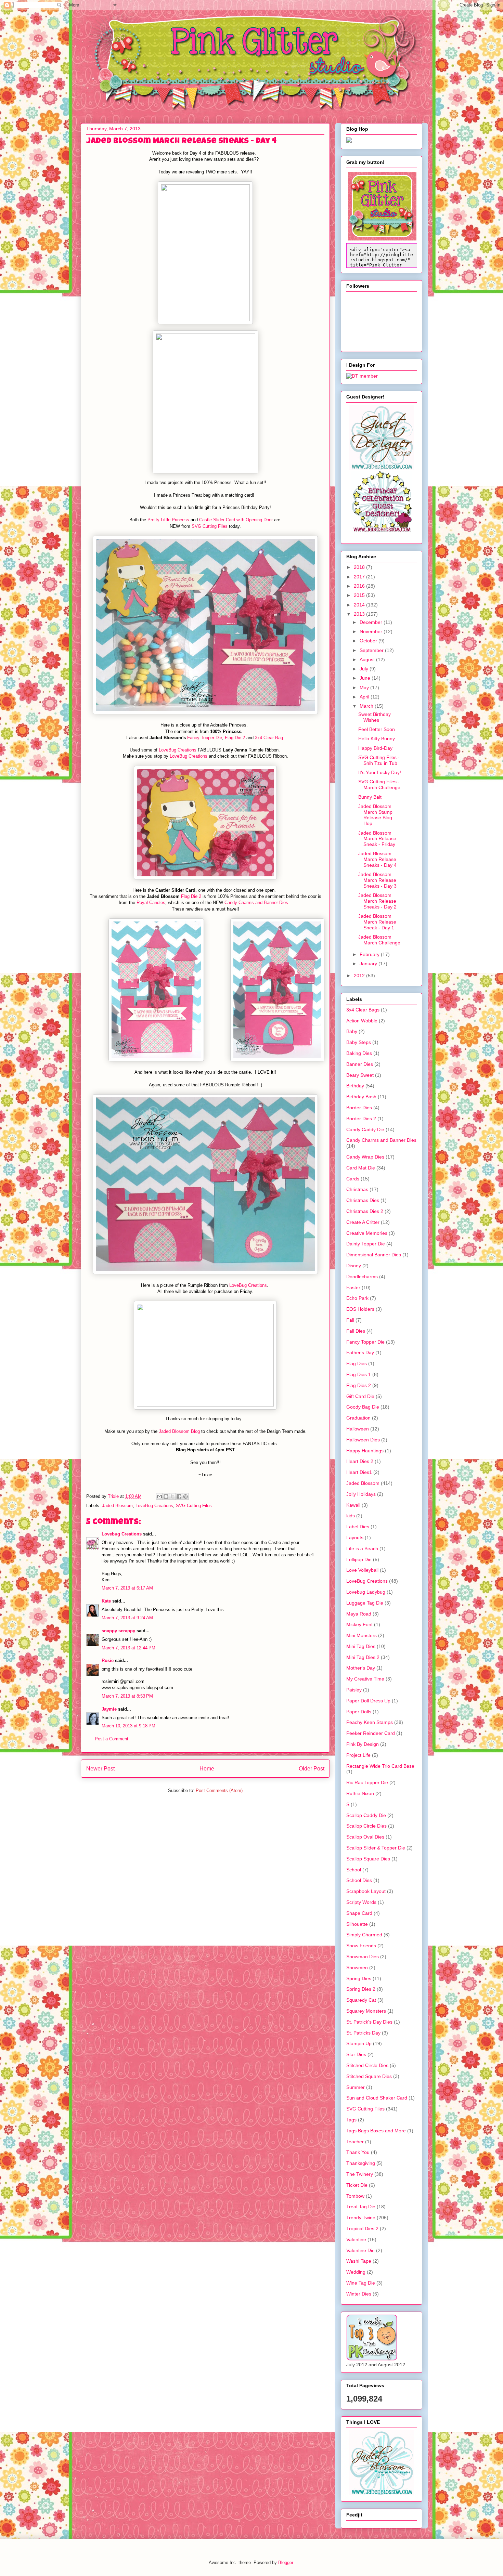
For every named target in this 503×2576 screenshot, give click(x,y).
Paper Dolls (359, 1712)
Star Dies (356, 2054)
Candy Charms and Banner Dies (256, 903)
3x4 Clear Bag (269, 738)
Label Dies (358, 1527)
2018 (360, 567)
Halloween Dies (363, 1440)
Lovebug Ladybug (366, 1592)
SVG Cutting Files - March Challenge (379, 784)
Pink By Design (363, 1744)
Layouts (355, 1538)
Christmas (357, 1189)
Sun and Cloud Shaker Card (377, 2098)
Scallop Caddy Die (366, 1815)
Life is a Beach (362, 1548)
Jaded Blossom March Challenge (379, 940)
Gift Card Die (360, 1396)
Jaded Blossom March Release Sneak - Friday (377, 839)
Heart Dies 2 (360, 1461)
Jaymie (109, 1709)
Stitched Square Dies (369, 2076)
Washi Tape (359, 2261)
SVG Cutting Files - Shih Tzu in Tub (379, 760)
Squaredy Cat (361, 2000)
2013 (360, 614)
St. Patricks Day (363, 2033)
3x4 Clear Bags (363, 1010)
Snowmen (357, 1967)
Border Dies (359, 1108)
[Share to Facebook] (179, 1496)
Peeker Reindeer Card (371, 1733)
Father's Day (360, 1352)
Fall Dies (356, 1331)
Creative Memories (367, 1233)
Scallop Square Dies (368, 1859)
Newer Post (100, 1769)
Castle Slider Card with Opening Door (236, 520)
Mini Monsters (362, 1635)
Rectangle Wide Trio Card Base (380, 1766)
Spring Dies (359, 1978)
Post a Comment (112, 1739)
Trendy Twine (361, 2218)
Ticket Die (357, 2185)
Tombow (355, 2196)
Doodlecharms (362, 1277)
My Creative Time (365, 1679)
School (354, 1870)
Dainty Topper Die (366, 1244)
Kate (106, 1601)
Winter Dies (359, 2294)
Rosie (108, 1660)
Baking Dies (359, 1053)
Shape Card (359, 1913)
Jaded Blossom (117, 1506)
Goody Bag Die (363, 1407)
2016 (360, 586)
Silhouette (357, 1924)
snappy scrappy (118, 1631)
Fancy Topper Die (205, 738)
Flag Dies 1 (359, 1374)
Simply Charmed (364, 1935)
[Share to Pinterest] (185, 1496)
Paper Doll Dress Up (368, 1701)
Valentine (356, 2239)
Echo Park (357, 1298)
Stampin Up (359, 2043)
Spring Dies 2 (361, 1989)
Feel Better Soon (377, 729)
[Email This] (159, 1496)
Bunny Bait (370, 797)
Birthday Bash (361, 1097)
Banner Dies (360, 1064)
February (370, 954)
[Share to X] (172, 1496)
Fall (350, 1320)
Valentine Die (360, 2250)
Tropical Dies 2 (362, 2228)
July (365, 669)
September (372, 650)
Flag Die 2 (235, 738)
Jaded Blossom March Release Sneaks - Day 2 (377, 901)
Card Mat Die (361, 1168)
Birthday (355, 1086)
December (372, 622)
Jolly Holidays (361, 1494)
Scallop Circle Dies (366, 1826)
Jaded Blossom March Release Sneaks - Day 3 (377, 880)
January (369, 964)
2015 (360, 595)
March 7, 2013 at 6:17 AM (127, 1588)
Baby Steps (359, 1042)
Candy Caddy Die (365, 1129)
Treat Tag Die (361, 2207)
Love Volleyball (362, 1570)
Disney (354, 1266)
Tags (351, 2120)
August (368, 659)
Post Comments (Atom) (219, 1790)
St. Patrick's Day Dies (369, 2022)
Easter (353, 1287)
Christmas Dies (363, 1200)
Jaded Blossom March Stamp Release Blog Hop (375, 815)
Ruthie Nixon (360, 1793)
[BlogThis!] (166, 1496)
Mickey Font (359, 1624)
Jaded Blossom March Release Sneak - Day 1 (377, 922)
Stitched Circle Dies (367, 2065)
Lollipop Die (359, 1559)
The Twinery (360, 2174)
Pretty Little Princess (168, 520)
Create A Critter (363, 1222)
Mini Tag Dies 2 (363, 1657)
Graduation (358, 1418)
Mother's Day (361, 1668)
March (367, 706)
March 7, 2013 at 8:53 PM (127, 1696)
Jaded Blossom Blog (179, 1431)
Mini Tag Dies (361, 1646)
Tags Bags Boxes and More (376, 2131)
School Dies (359, 1880)
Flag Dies (357, 1363)
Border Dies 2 (361, 1119)
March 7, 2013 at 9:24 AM (127, 1618)
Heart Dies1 (359, 1472)
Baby (352, 1031)
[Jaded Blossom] (382, 468)
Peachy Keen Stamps (370, 1722)
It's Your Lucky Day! (380, 772)
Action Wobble (362, 1021)
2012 (360, 976)
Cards (353, 1179)
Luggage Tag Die (365, 1603)
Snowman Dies (363, 1957)
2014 (360, 605)
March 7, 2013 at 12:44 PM (128, 1648)
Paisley (354, 1690)
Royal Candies (151, 903)
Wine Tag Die (361, 2283)
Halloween (358, 1429)
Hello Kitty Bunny (377, 738)
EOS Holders (360, 1309)
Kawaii (353, 1505)
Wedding (356, 2272)
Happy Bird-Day (375, 748)
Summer (356, 2087)
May (365, 688)
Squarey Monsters (366, 2011)
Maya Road (359, 1614)
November (372, 631)
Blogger (286, 2562)
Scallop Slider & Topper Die (376, 1848)
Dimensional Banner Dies (374, 1255)
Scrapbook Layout (366, 1891)
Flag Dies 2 (359, 1385)
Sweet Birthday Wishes (375, 717)
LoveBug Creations (178, 750)
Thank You (358, 2152)
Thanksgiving (361, 2163)
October (369, 641)
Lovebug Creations (122, 1534)
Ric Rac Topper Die (367, 1782)
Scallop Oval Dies (365, 1837)
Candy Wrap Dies (365, 1157)
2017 (360, 577)
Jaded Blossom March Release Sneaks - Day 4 (377, 859)
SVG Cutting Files (210, 526)
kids (351, 1516)
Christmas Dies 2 (365, 1211)
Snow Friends (361, 1946)
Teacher (355, 2142)
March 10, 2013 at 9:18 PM (128, 1726)
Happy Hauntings (365, 1451)
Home (207, 1769)
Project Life (358, 1755)
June (366, 678)
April (365, 697)
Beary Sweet (360, 1075)
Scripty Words (361, 1902)
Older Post (312, 1769)
